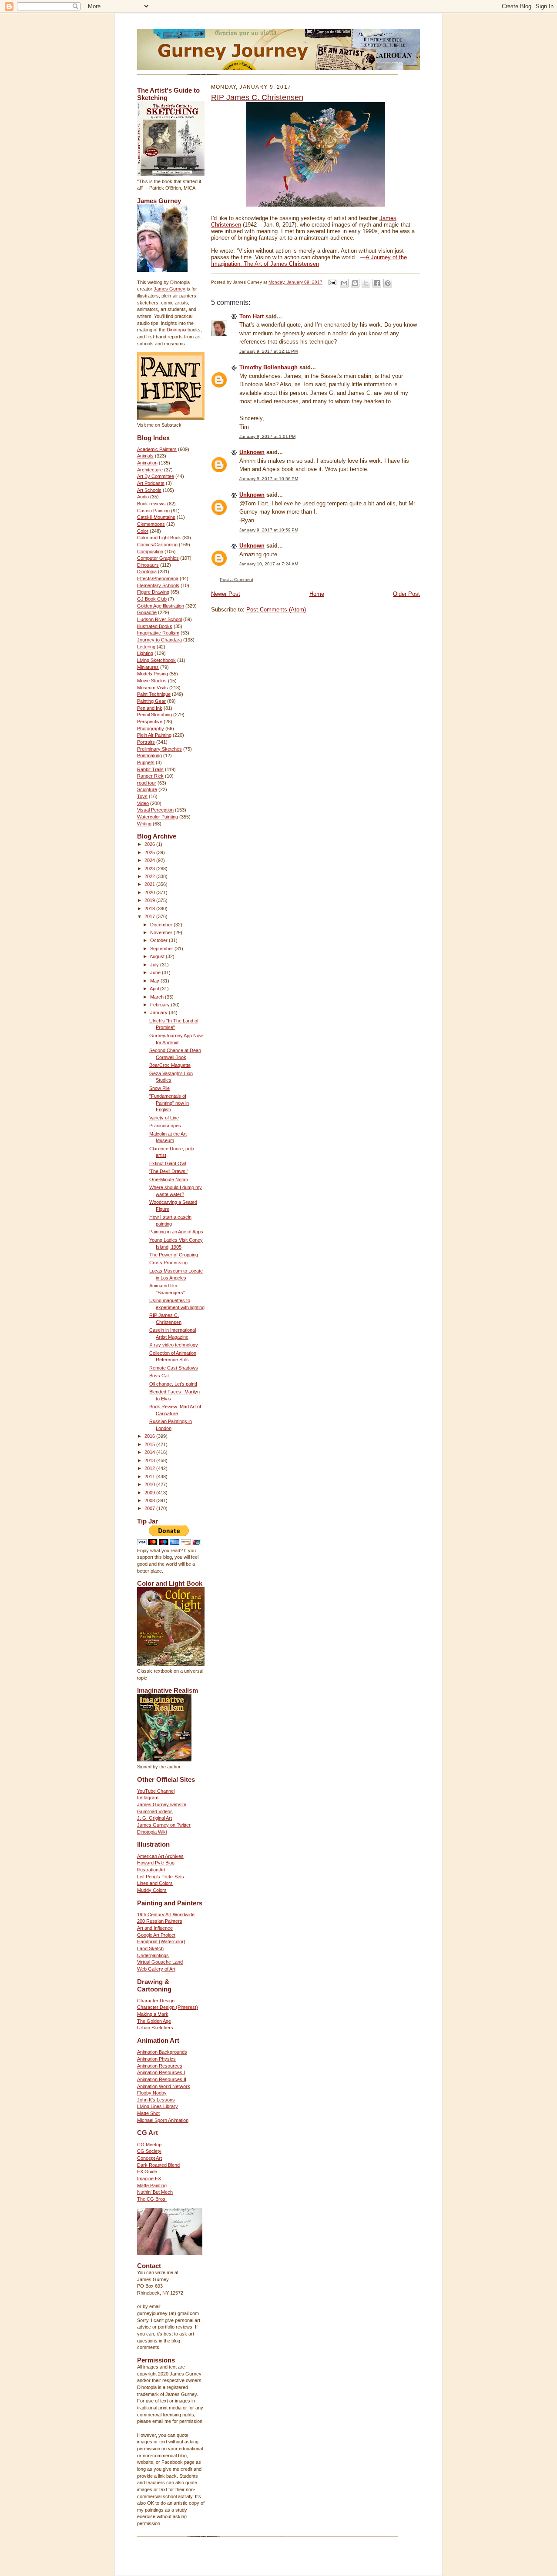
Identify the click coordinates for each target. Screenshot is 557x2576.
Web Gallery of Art (156, 1969)
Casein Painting (153, 511)
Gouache (147, 612)
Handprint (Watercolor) (161, 1941)
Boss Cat (159, 1376)
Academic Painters (157, 449)
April (155, 989)
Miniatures (148, 667)
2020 (150, 892)
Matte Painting (152, 2185)
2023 (150, 869)
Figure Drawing (153, 592)
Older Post (406, 594)
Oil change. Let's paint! (173, 1384)
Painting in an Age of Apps (176, 1232)
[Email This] (344, 283)
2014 (150, 1452)
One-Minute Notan (169, 1179)
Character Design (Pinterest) (168, 2007)
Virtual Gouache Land (160, 1962)
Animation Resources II (162, 2079)
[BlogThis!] (355, 283)
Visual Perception (155, 810)
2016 (150, 1436)
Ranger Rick (150, 776)
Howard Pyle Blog (156, 1863)
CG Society (149, 2151)
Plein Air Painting (154, 735)
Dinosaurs (148, 565)
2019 (150, 900)
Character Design (156, 2001)
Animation (147, 463)
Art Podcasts (151, 483)
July (155, 965)
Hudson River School (159, 619)
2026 (150, 844)
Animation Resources (160, 2066)
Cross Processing (168, 1263)
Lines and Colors (155, 1883)
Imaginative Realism (158, 633)
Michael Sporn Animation (163, 2120)
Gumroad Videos (155, 1811)
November (162, 932)
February (161, 1005)
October (159, 940)
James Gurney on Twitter (164, 1825)
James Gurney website (162, 1804)
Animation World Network (164, 2086)
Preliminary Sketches (159, 749)
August (158, 956)
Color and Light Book (159, 538)
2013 (150, 1460)
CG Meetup (149, 2145)
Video (143, 803)
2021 (150, 884)
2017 (150, 916)
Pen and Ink (150, 708)
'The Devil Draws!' (168, 1171)
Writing (144, 824)
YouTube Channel (156, 1791)
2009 (150, 1493)
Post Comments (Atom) (276, 610)
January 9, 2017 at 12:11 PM (268, 351)
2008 (150, 1500)
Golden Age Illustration (161, 606)
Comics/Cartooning (157, 545)
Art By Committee (156, 476)
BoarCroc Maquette (170, 1065)
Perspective (150, 722)
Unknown (252, 452)
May (155, 981)
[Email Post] (332, 282)
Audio (143, 497)
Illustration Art (151, 1870)
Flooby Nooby (152, 2093)
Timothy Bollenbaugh (268, 367)
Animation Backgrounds (162, 2052)
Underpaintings (153, 1955)
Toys (142, 796)
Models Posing (153, 674)
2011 (150, 1477)
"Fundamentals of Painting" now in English (169, 1103)
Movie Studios (152, 681)
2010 (150, 1484)
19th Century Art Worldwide (166, 1914)
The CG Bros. (152, 2199)
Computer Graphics (158, 558)
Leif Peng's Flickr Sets (161, 1877)
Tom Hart (252, 316)
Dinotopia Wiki (152, 1832)
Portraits (146, 742)
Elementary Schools (158, 585)
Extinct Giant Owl (168, 1163)
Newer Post (226, 594)
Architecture (150, 470)
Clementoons (151, 524)
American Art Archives (160, 1856)
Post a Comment (237, 580)
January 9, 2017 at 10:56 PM (269, 479)
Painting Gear (151, 701)
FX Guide (147, 2172)
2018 (150, 909)
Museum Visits (153, 688)
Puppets (146, 762)
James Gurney (169, 289)
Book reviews (151, 504)
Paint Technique (154, 694)
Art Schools (149, 490)
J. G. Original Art (154, 1818)
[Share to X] (366, 283)
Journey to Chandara (159, 640)
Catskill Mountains (156, 517)
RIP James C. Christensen (257, 97)
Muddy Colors (152, 1890)
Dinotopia (176, 330)
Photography (151, 728)
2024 (150, 860)
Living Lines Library (158, 2106)
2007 (150, 1508)
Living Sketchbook (156, 660)
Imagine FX (149, 2178)
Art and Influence (155, 1928)
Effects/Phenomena (158, 578)
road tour (147, 783)
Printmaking (149, 755)
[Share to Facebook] (377, 283)
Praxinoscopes (165, 1126)
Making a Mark (153, 2014)
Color (143, 531)
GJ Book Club (152, 599)
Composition (150, 551)
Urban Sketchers (155, 2028)
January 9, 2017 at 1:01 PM (267, 436)
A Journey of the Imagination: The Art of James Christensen (309, 261)
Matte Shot (148, 2113)
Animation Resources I (161, 2072)
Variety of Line (164, 1118)
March (158, 997)
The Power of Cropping (174, 1255)
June (156, 972)
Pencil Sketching (154, 715)
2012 (150, 1468)
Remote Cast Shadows (174, 1368)
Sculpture (147, 789)
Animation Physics (156, 2059)
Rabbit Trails (150, 769)
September (162, 949)
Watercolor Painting (158, 817)
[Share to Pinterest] (388, 283)
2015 (150, 1444)
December (162, 925)
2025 (150, 852)
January (159, 1012)
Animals (145, 456)
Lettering (146, 647)
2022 (150, 876)
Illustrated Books (155, 626)
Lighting (145, 653)
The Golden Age (154, 2021)
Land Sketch (150, 1948)
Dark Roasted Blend (158, 2165)
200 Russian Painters (160, 1921)
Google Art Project (156, 1935)
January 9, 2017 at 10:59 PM (269, 530)
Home (317, 594)
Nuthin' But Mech (155, 2192)
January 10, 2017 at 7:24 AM (269, 564)
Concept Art (149, 2158)
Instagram (148, 1798)
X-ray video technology (174, 1345)
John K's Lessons (156, 2100)
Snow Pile (159, 1088)
